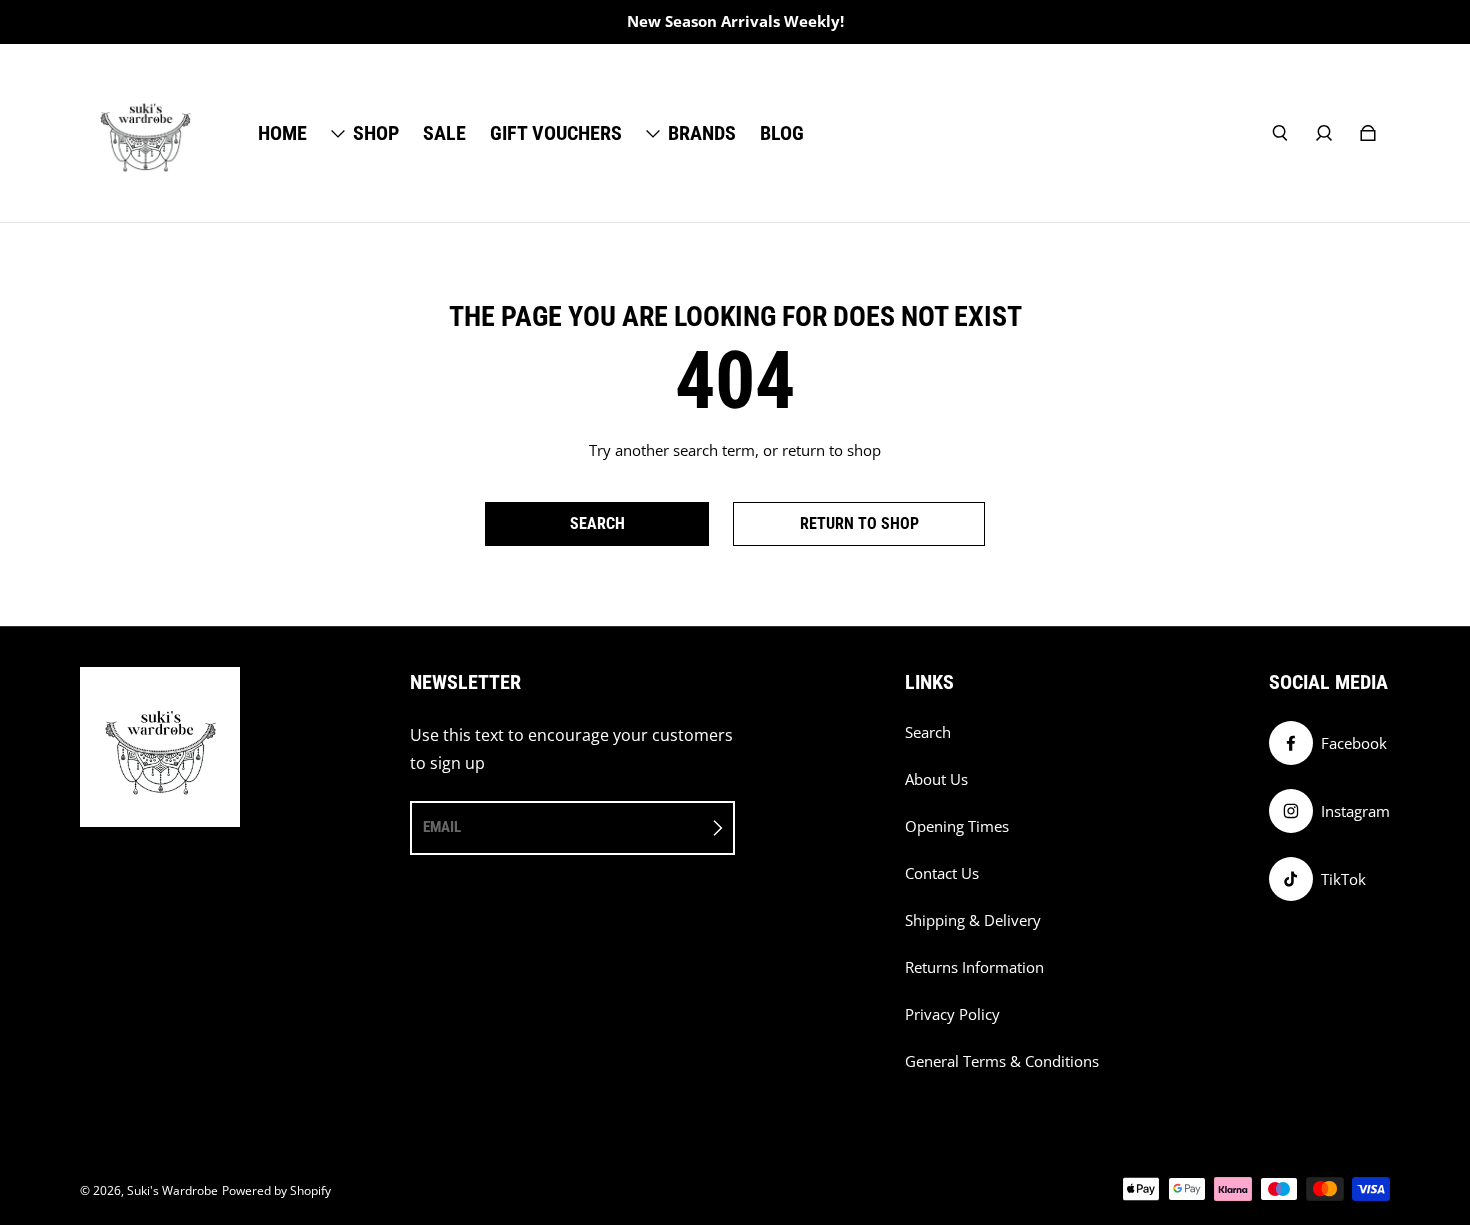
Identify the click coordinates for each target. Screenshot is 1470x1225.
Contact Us (942, 873)
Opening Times (957, 826)
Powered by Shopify (276, 1190)
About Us (936, 779)
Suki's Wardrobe (172, 1190)
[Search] (1280, 133)
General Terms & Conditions (1002, 1061)
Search (928, 732)
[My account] (1324, 133)
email (442, 827)
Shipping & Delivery (973, 920)
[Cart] (1368, 133)
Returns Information (974, 967)
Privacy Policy (952, 1014)
